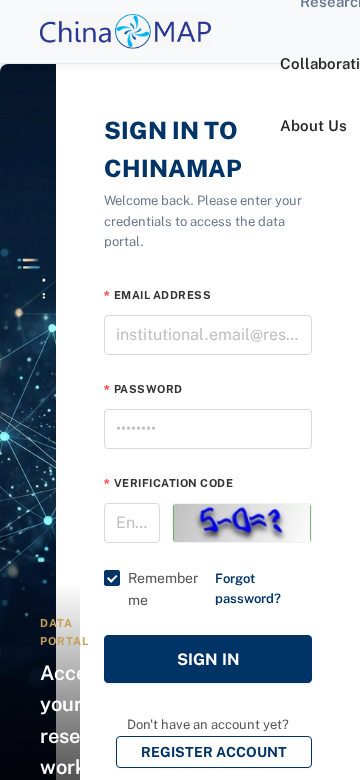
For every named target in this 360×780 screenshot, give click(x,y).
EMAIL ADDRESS (162, 295)
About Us (313, 125)
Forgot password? (248, 588)
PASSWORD (148, 389)
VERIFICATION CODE (173, 483)
